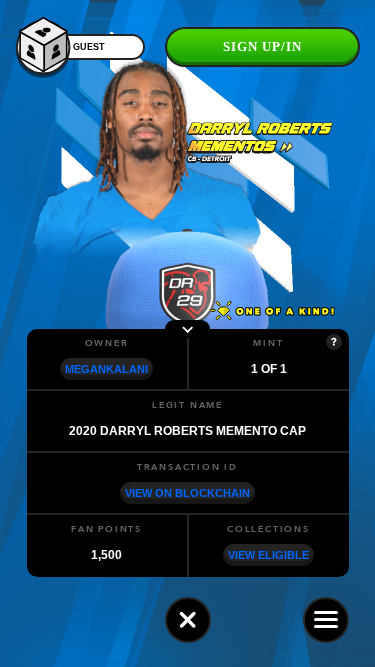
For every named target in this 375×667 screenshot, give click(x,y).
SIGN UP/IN (262, 46)
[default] (188, 620)
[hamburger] (326, 620)
